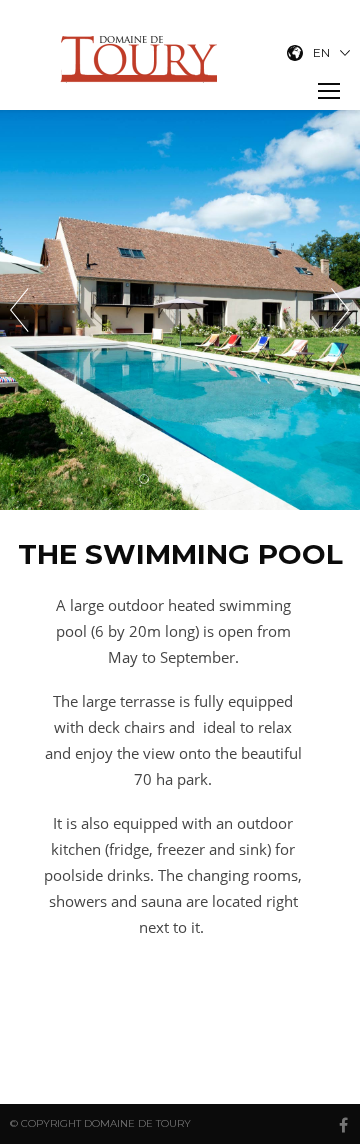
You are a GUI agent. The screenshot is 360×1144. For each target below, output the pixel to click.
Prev (19, 310)
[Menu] (329, 91)
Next (340, 310)
